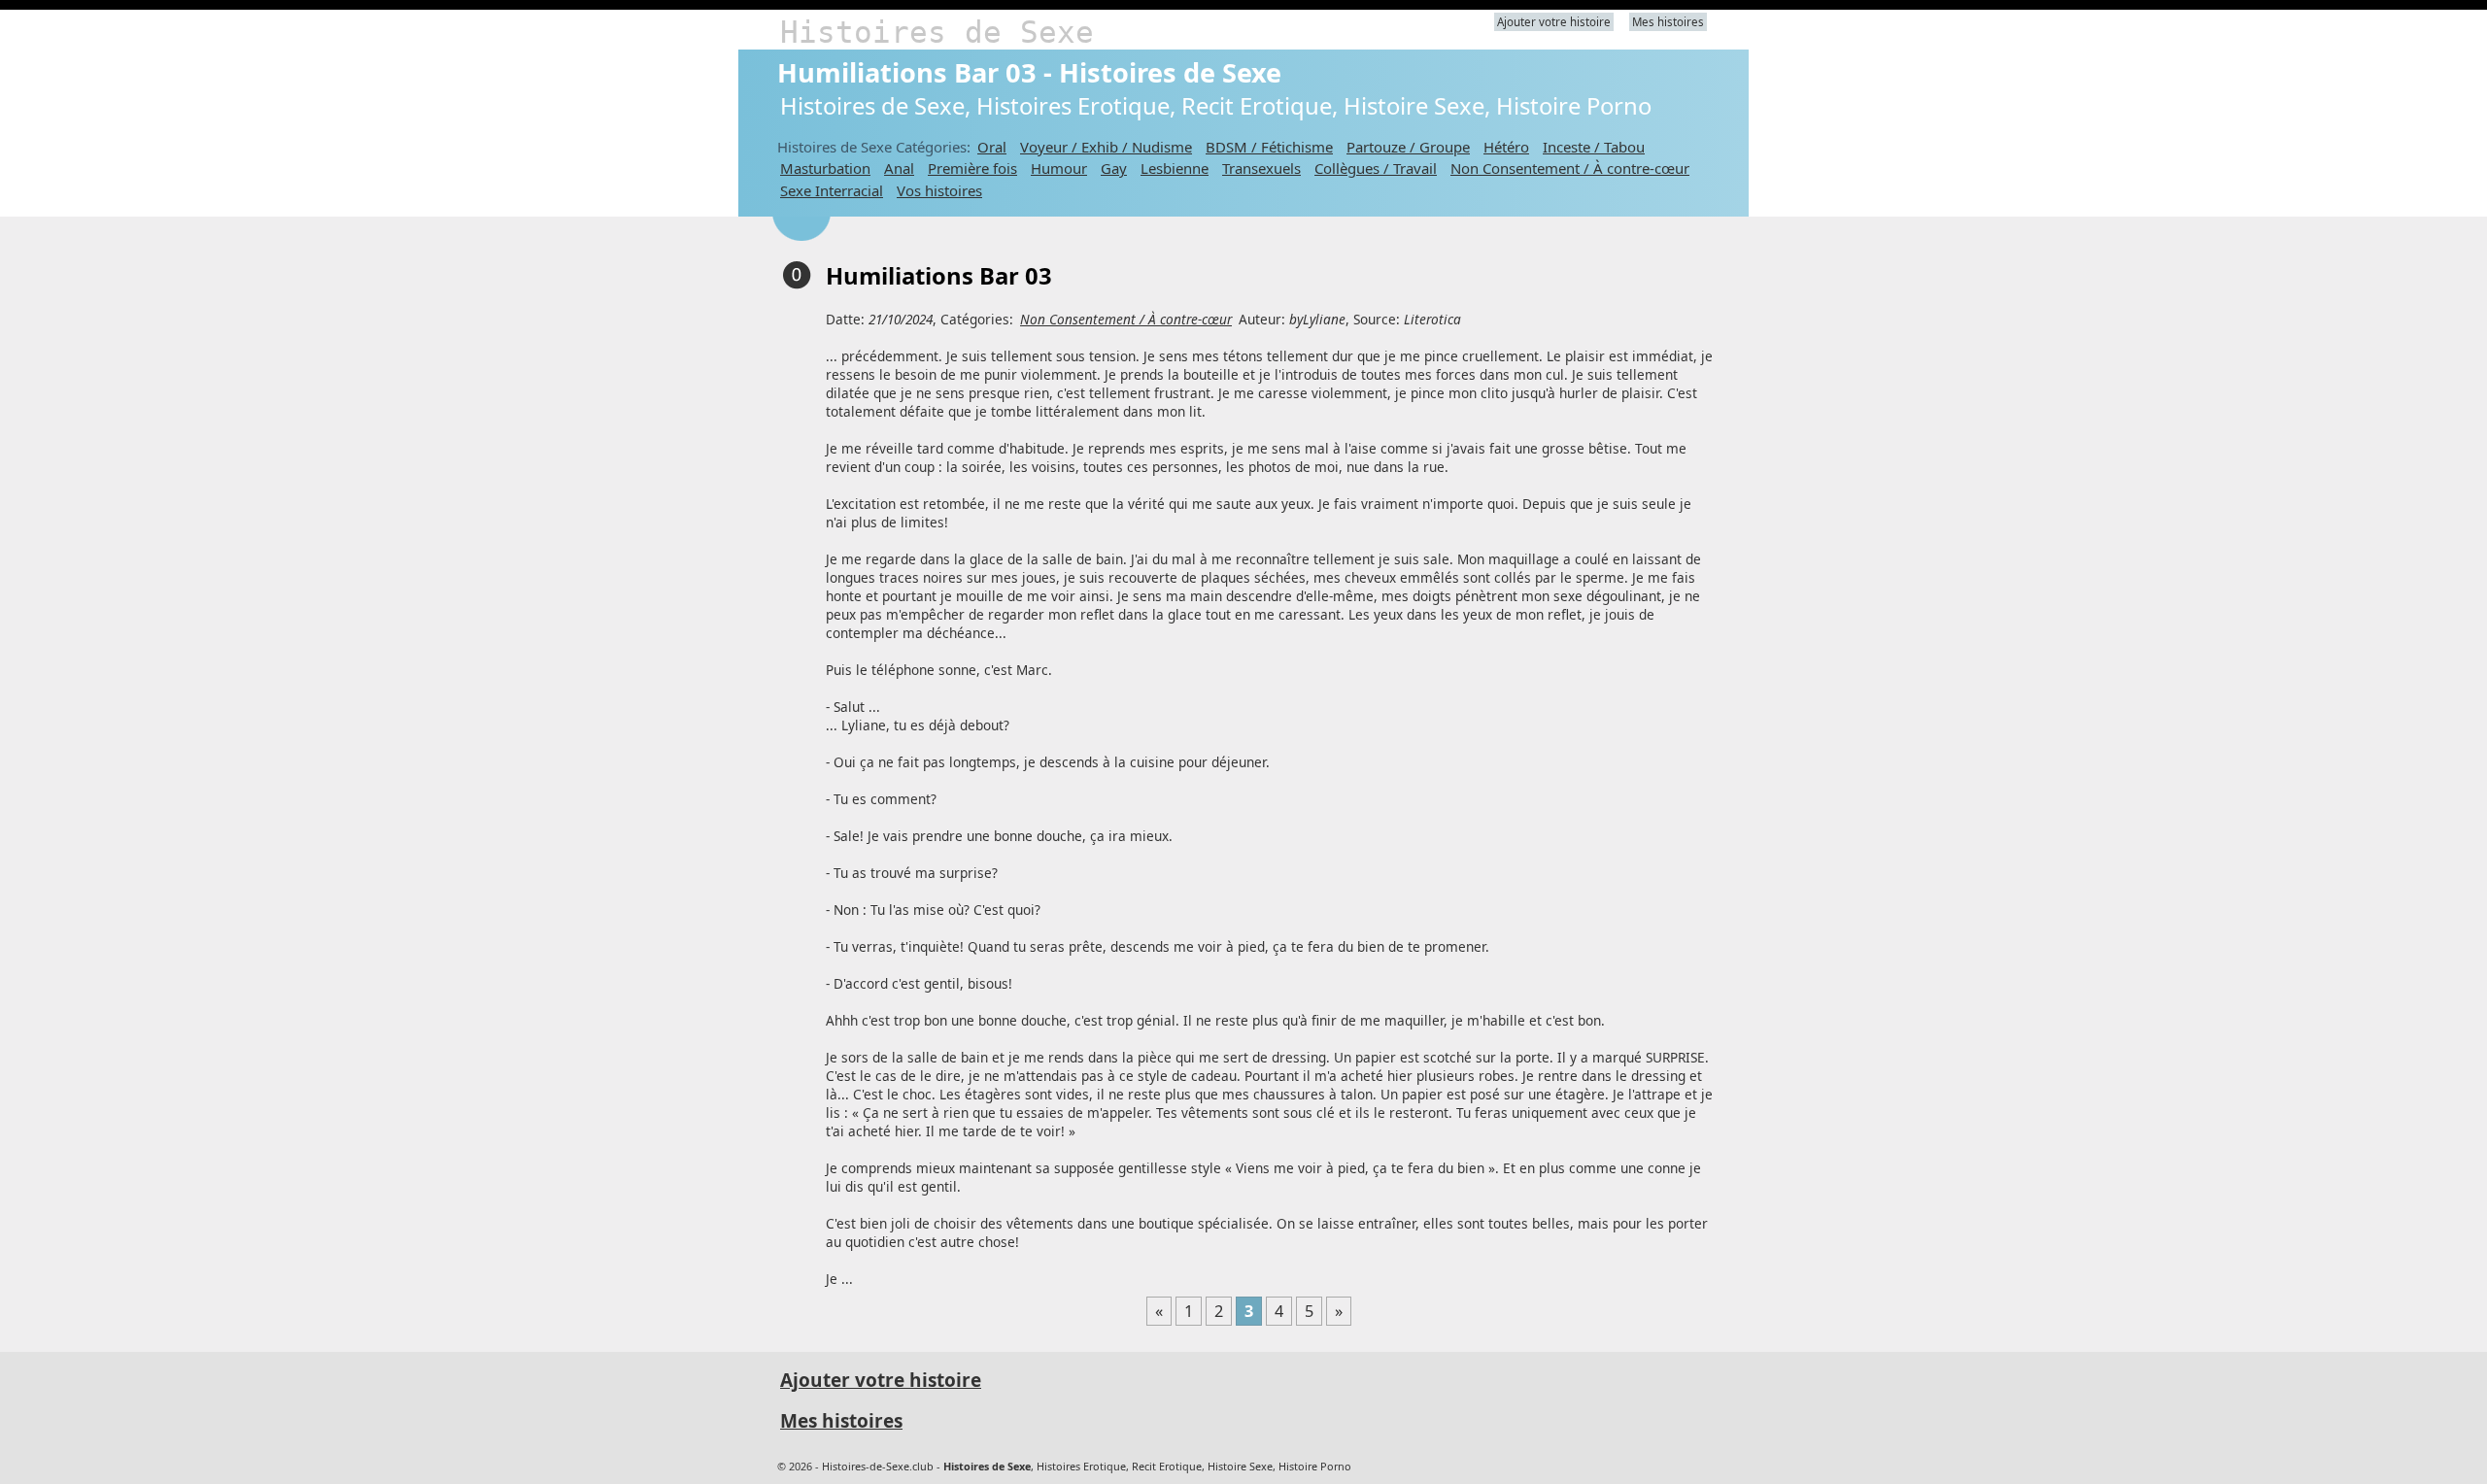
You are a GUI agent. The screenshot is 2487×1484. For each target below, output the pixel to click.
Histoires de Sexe (937, 32)
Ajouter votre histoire (1554, 22)
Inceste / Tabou (1594, 147)
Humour (1059, 168)
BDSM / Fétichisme (1269, 147)
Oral (992, 147)
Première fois (972, 168)
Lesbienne (1175, 168)
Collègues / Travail (1376, 168)
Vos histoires (939, 190)
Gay (1114, 168)
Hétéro (1506, 147)
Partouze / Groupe (1408, 147)
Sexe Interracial (832, 190)
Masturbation (825, 168)
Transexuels (1261, 168)
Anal (899, 168)
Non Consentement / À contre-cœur (1570, 168)
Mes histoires (1668, 22)
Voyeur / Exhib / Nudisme (1106, 147)
